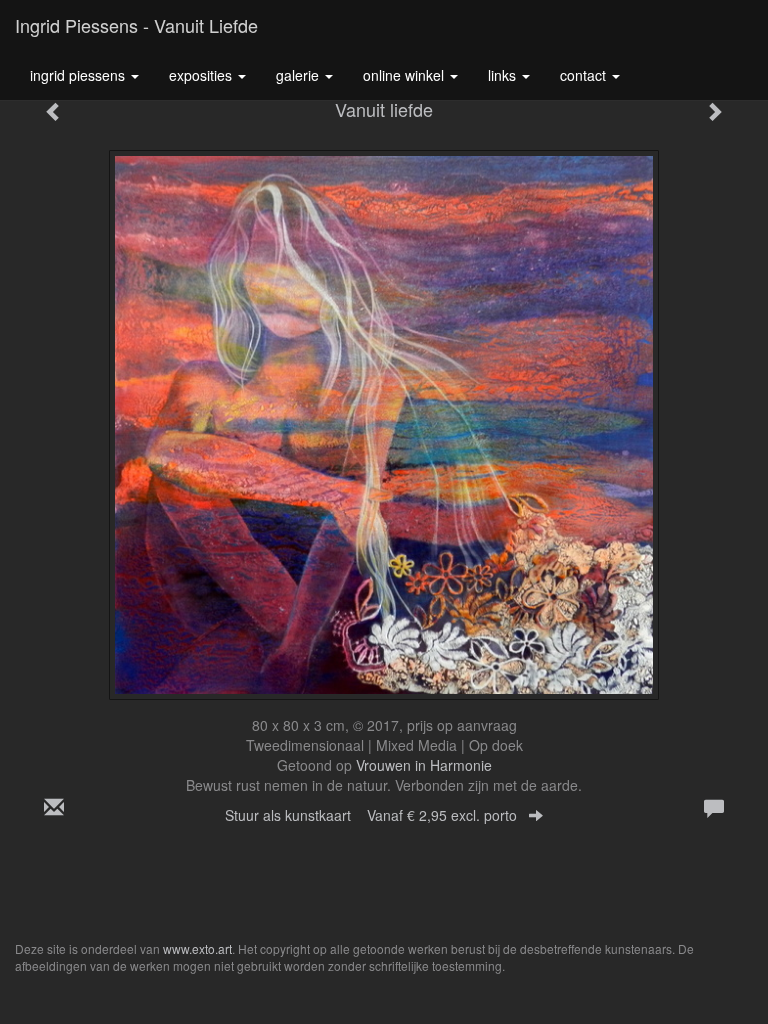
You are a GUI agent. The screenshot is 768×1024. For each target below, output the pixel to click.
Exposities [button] (202, 75)
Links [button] (504, 75)
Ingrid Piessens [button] (79, 75)
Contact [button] (585, 75)
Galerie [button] (299, 75)
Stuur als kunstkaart (371, 815)
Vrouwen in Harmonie (424, 765)
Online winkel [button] (405, 75)
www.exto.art (197, 948)
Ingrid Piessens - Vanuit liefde (136, 25)
